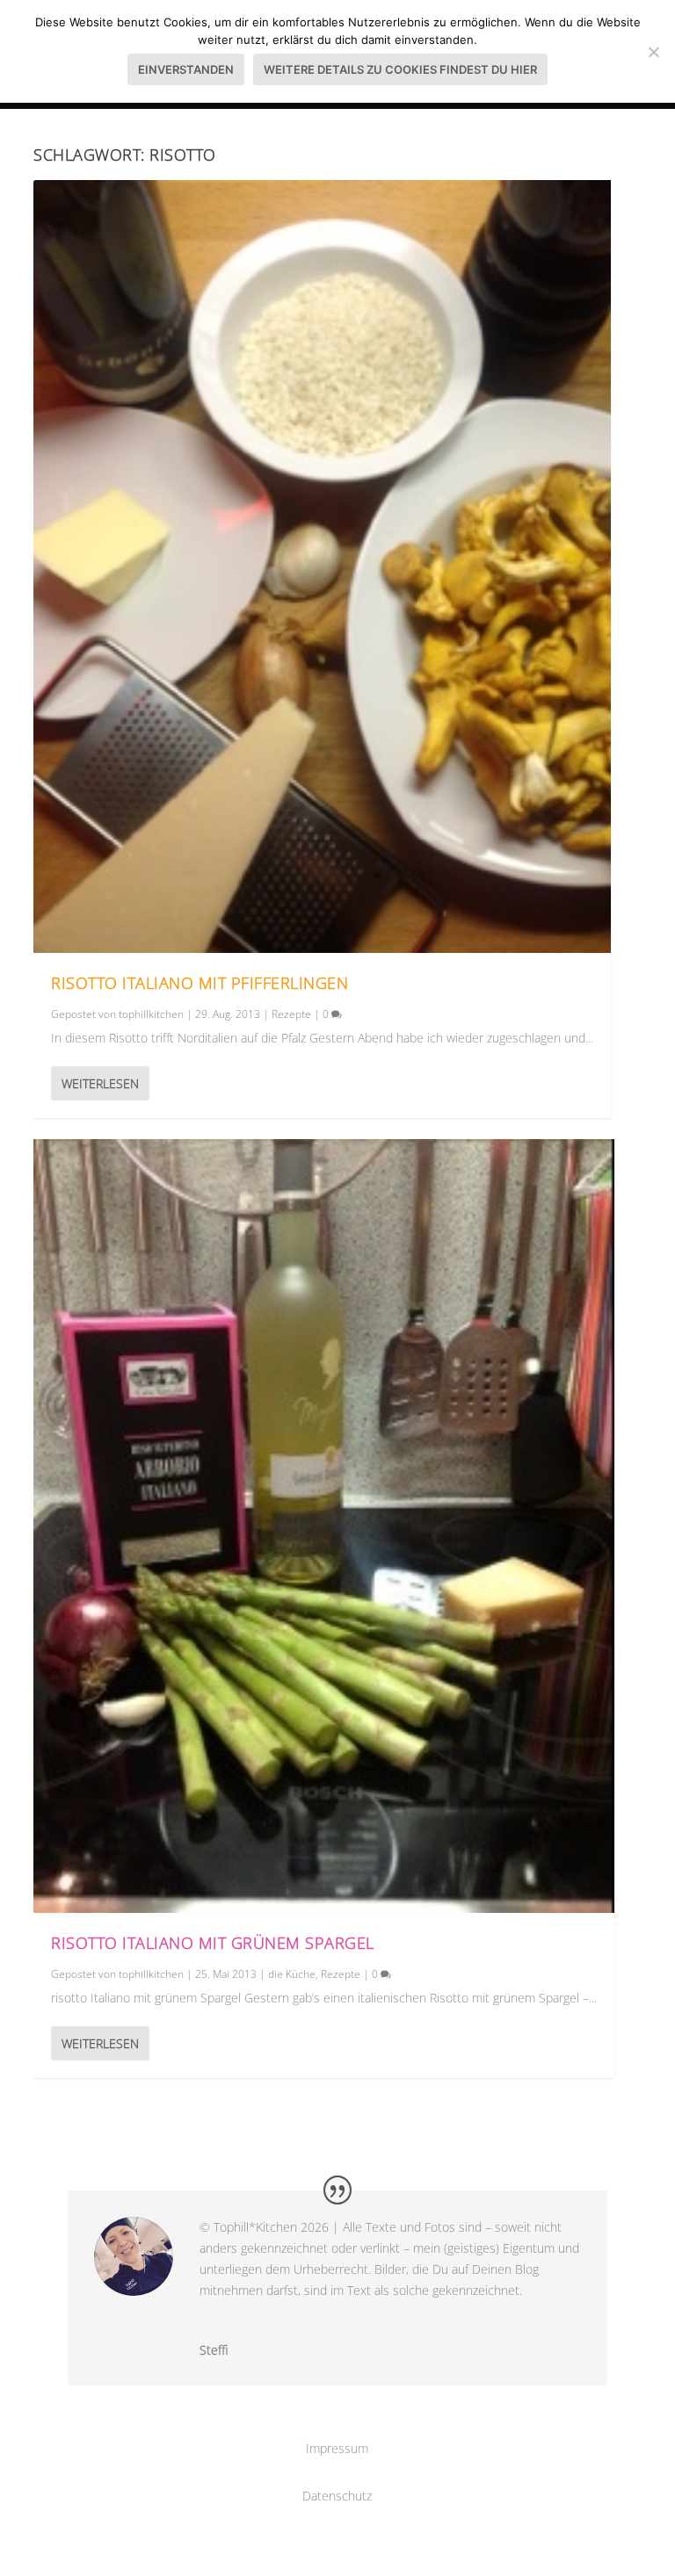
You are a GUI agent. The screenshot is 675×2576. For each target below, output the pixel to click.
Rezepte (291, 1014)
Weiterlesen (100, 1083)
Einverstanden (186, 69)
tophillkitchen (151, 1014)
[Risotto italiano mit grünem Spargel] (324, 1526)
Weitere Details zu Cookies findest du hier (400, 69)
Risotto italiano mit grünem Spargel (213, 1943)
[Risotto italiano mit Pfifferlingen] (322, 566)
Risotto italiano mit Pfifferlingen (200, 983)
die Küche (292, 1974)
